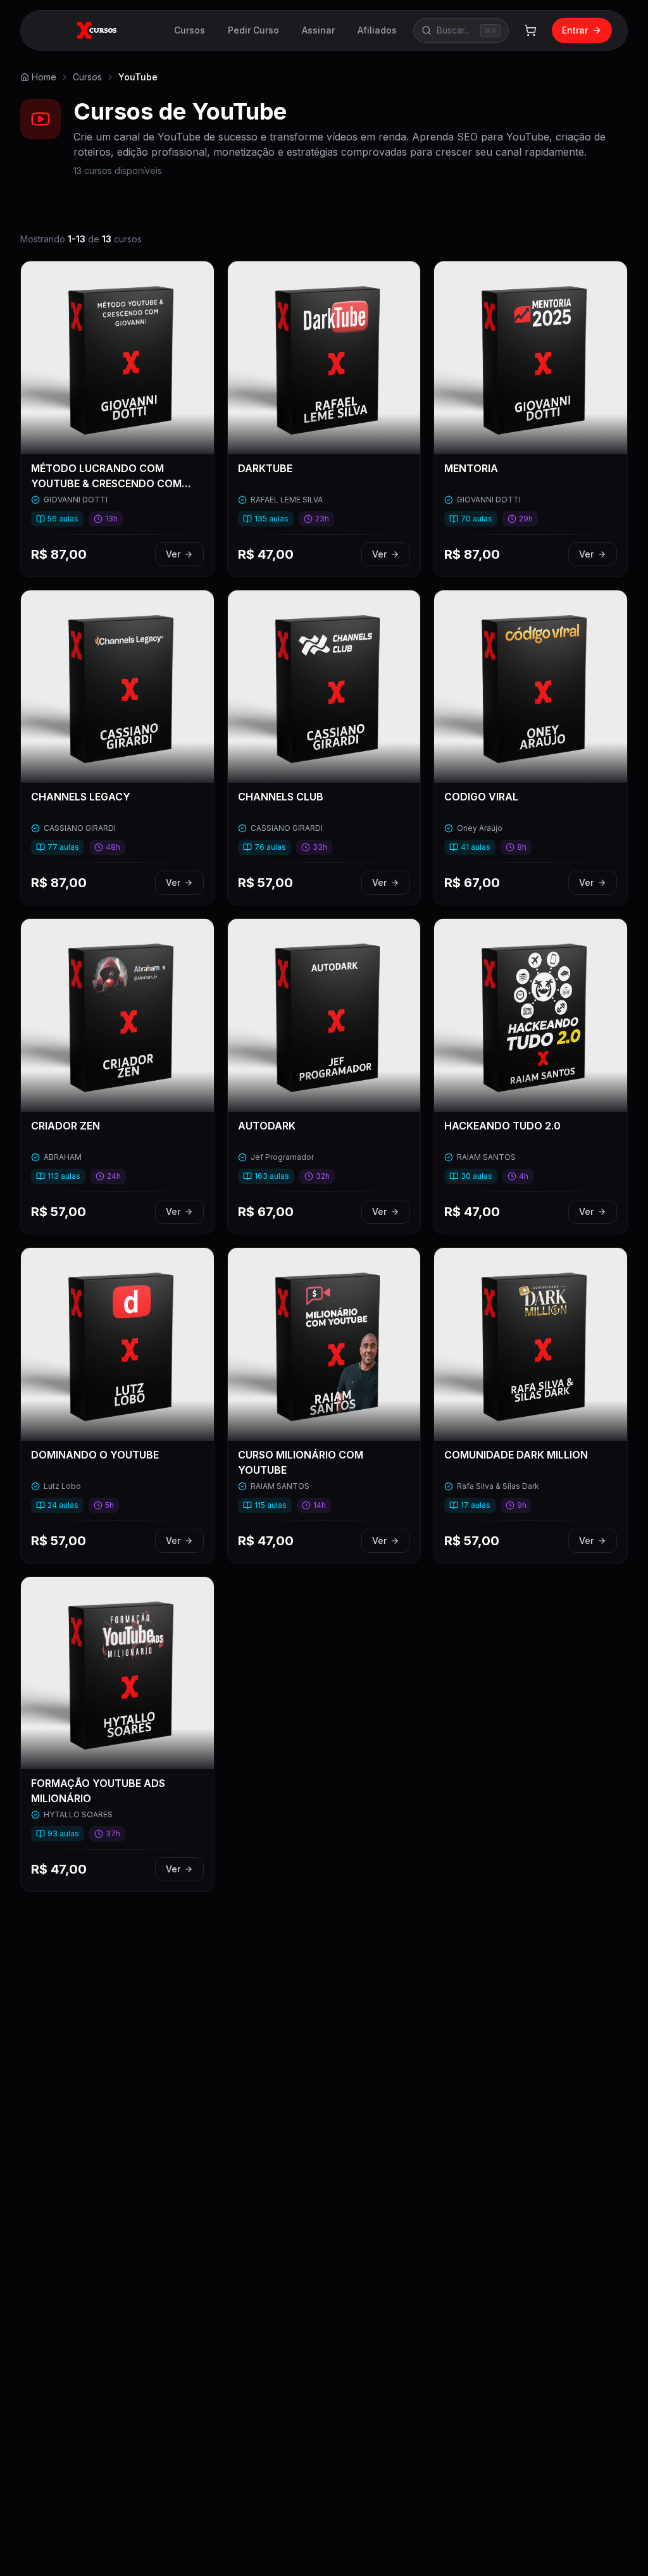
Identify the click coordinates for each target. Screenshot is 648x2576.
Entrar (575, 30)
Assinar (318, 30)
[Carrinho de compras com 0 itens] (530, 30)
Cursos (190, 30)
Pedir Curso (253, 30)
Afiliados (377, 30)
